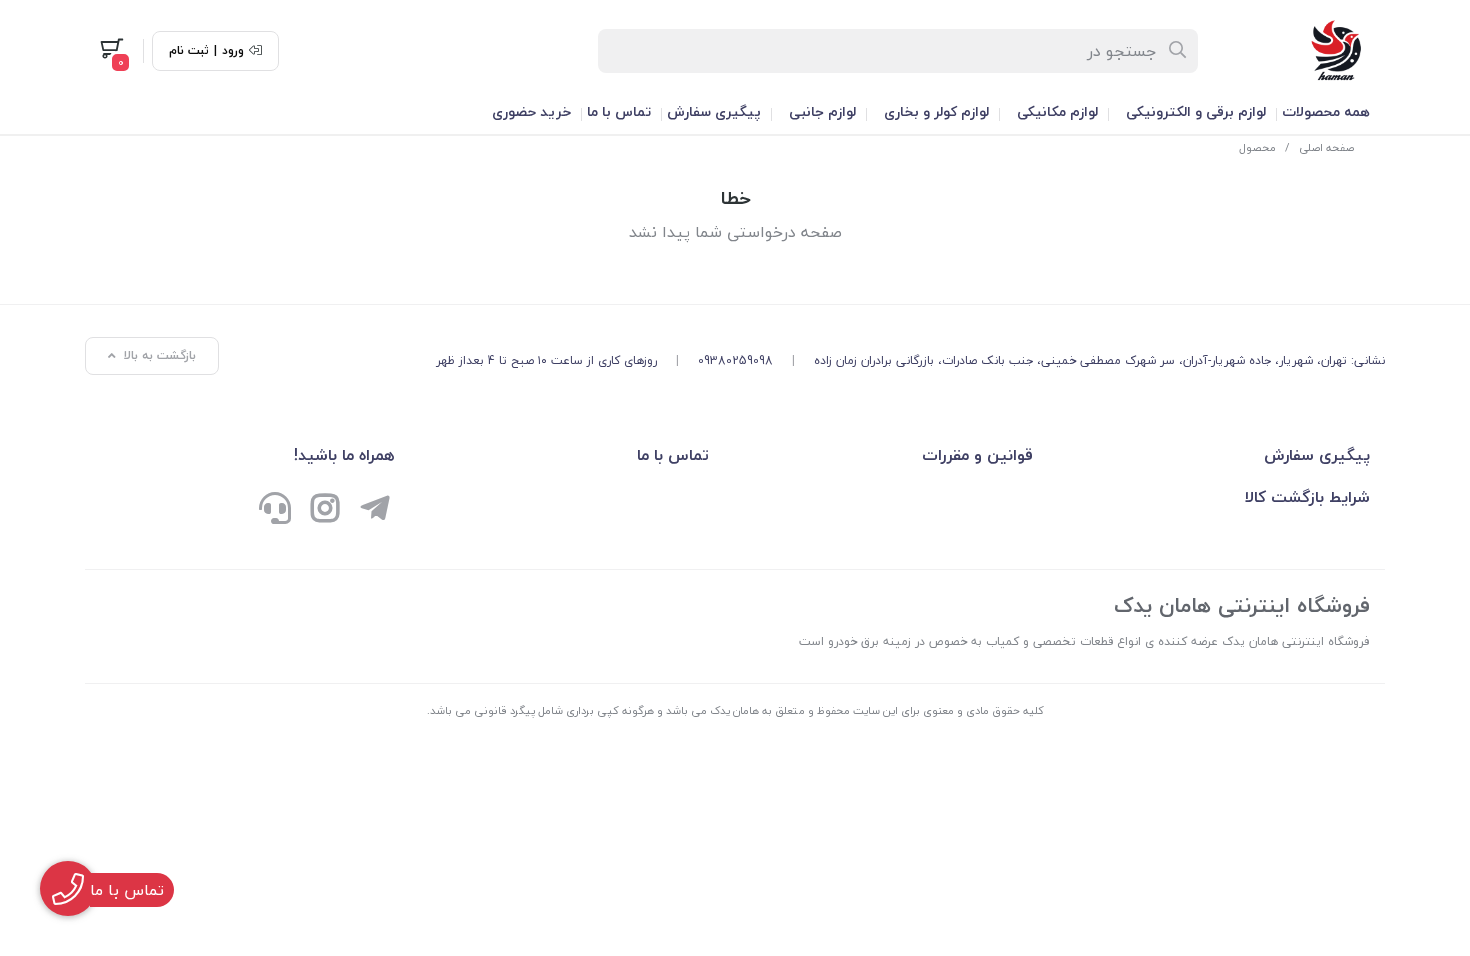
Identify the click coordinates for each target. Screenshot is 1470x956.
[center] (1178, 51)
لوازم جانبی (822, 111)
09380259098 (735, 360)
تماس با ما (619, 111)
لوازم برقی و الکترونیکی (1196, 111)
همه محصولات (1326, 111)
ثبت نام (189, 51)
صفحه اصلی (1326, 147)
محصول (1257, 147)
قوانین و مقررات (977, 455)
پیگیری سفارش (714, 111)
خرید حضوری (531, 111)
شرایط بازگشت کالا (1307, 497)
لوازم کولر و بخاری (936, 111)
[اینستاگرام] (325, 511)
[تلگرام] (375, 511)
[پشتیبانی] (275, 511)
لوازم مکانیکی (1057, 111)
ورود (233, 51)
